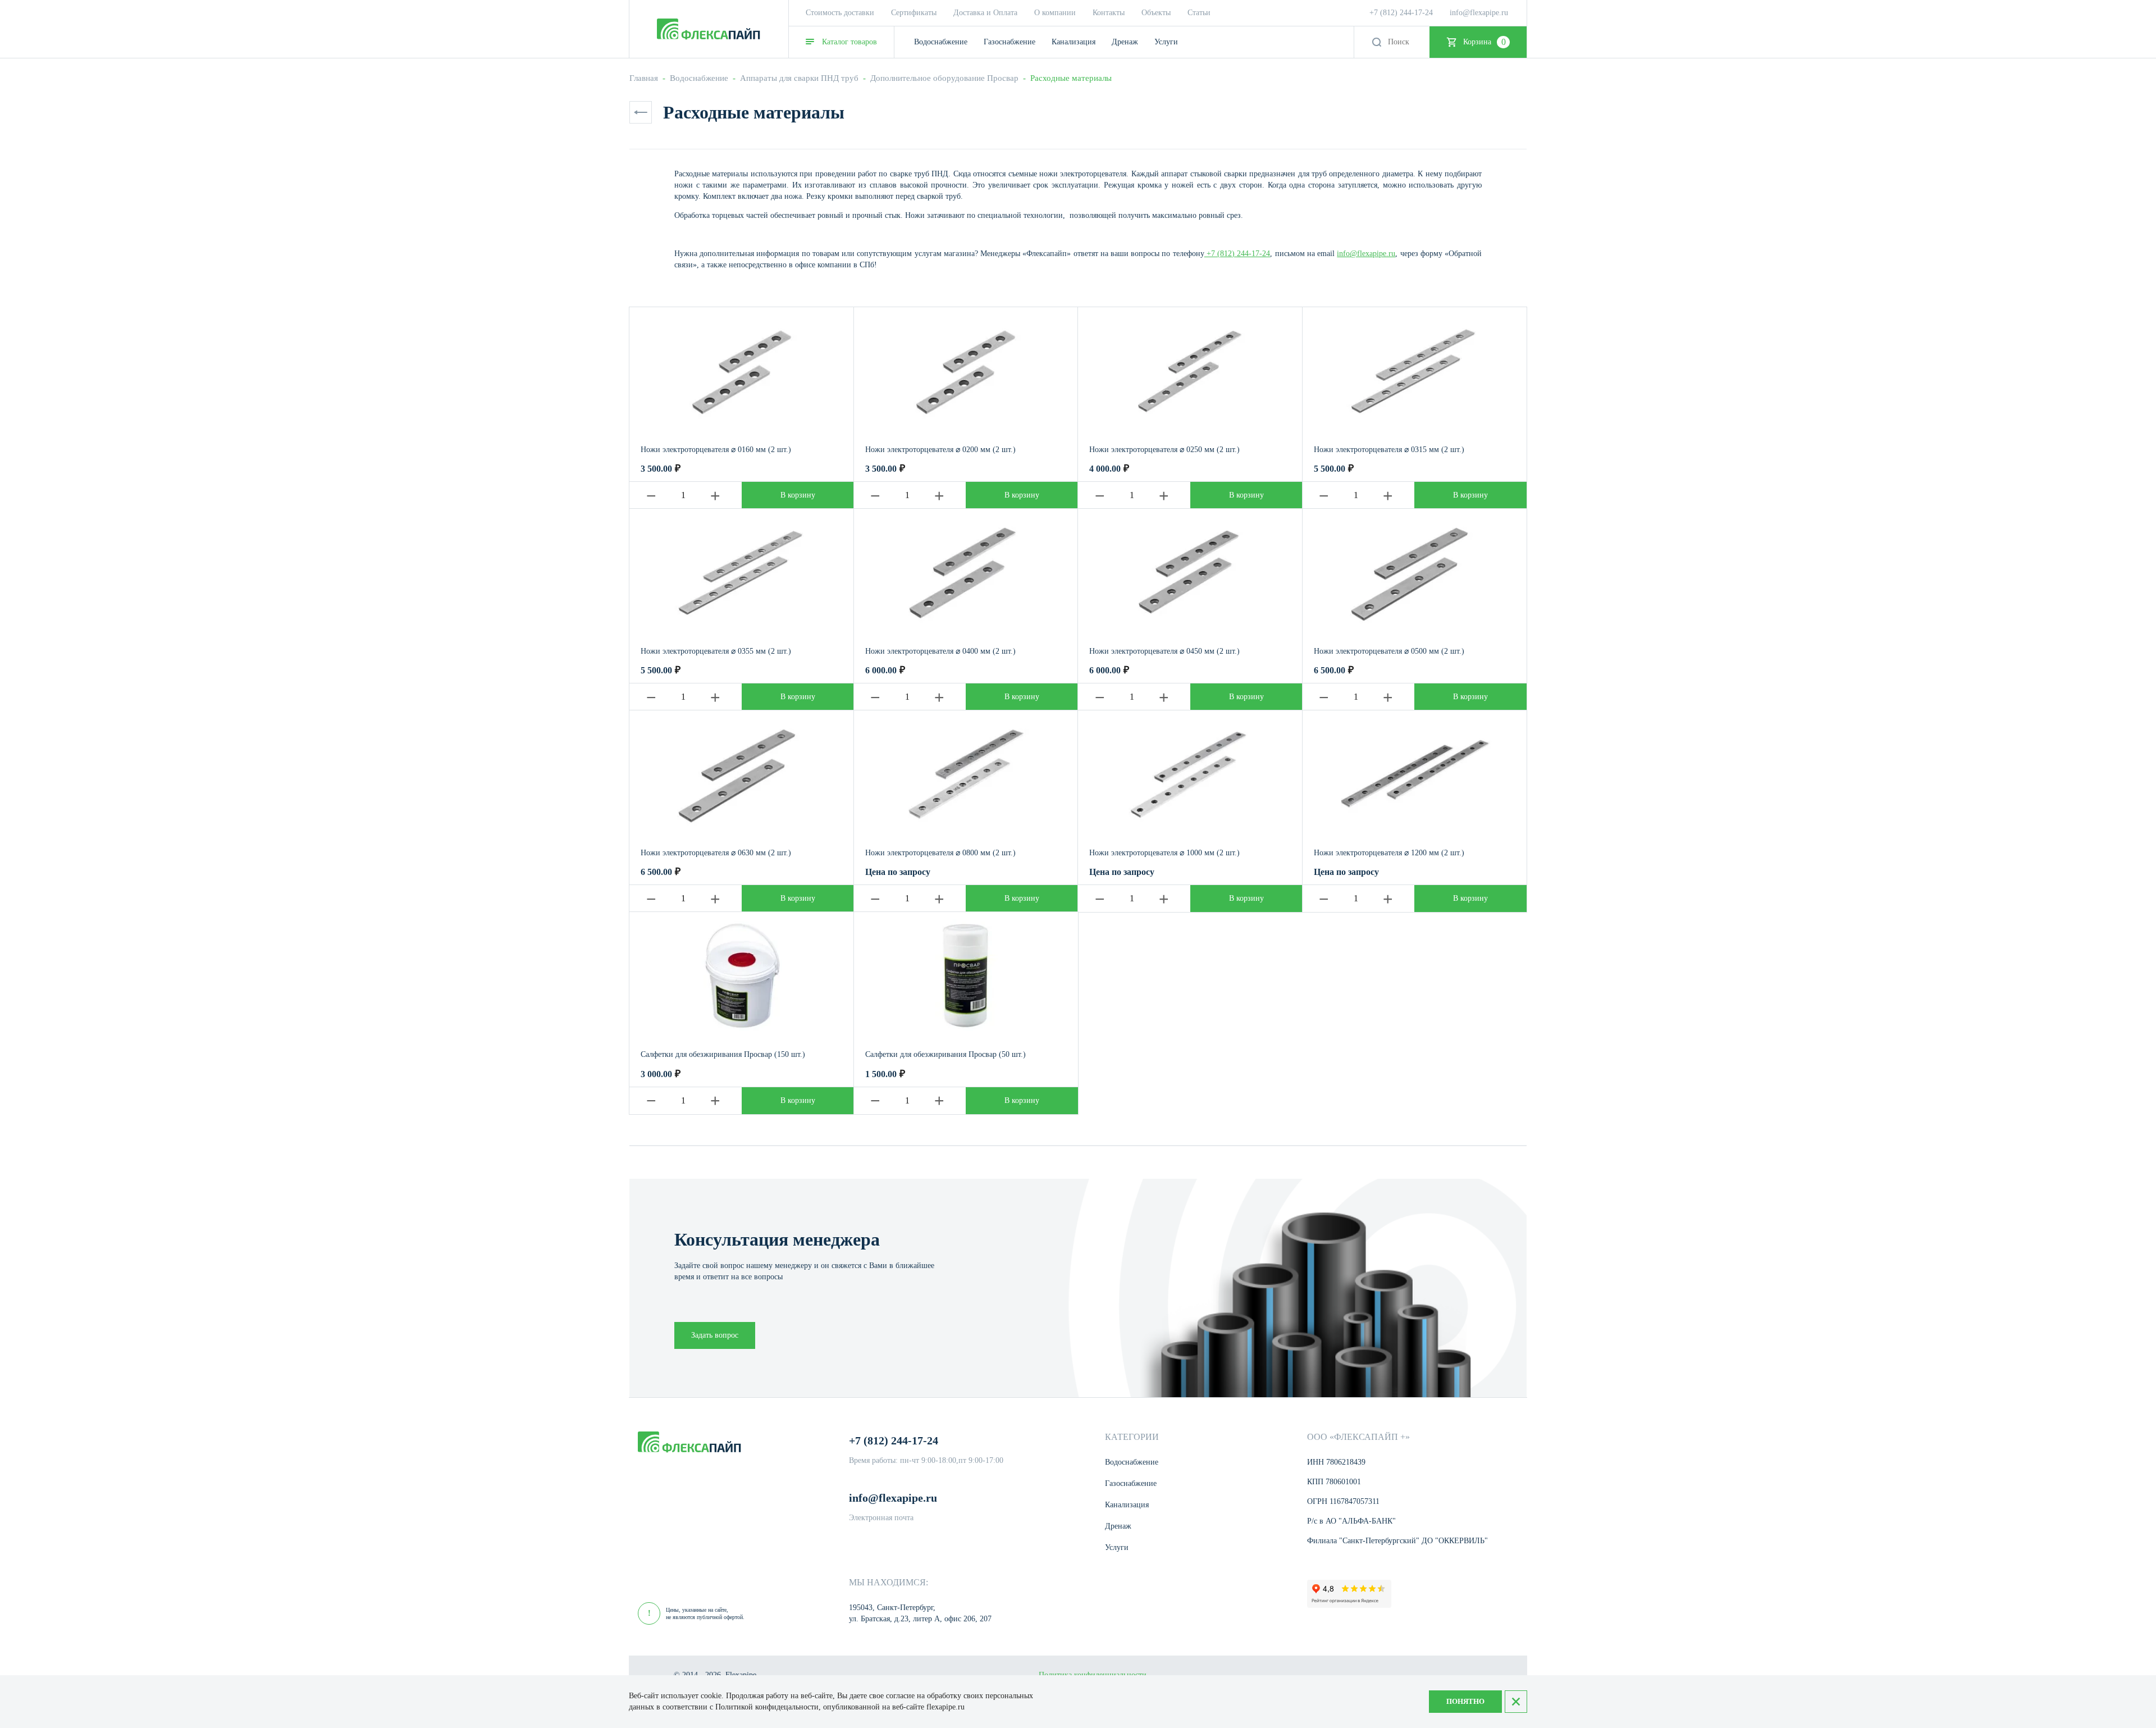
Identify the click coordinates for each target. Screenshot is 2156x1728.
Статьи (1199, 13)
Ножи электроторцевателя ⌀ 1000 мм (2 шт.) (1164, 853)
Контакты (1109, 13)
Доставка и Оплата (985, 13)
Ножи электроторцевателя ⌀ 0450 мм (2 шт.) (1164, 651)
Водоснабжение (699, 78)
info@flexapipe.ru (1479, 13)
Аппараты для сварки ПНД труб (799, 78)
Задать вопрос (715, 1335)
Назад (641, 112)
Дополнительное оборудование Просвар (944, 78)
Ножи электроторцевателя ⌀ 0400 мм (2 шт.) (940, 651)
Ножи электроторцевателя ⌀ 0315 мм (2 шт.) (1389, 450)
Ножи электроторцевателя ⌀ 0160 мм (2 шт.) (716, 450)
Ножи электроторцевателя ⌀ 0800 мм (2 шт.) (940, 853)
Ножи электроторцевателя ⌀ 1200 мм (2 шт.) (1389, 853)
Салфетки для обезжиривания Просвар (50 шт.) (945, 1054)
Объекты (1156, 13)
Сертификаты (914, 13)
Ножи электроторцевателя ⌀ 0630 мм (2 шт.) (716, 853)
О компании (1055, 13)
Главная (644, 78)
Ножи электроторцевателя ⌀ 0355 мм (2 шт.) (716, 651)
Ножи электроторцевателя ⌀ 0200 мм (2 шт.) (940, 450)
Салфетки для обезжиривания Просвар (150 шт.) (723, 1054)
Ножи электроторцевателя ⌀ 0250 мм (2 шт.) (1164, 450)
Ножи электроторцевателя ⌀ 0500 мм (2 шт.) (1389, 651)
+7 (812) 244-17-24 (1401, 13)
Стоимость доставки (840, 13)
